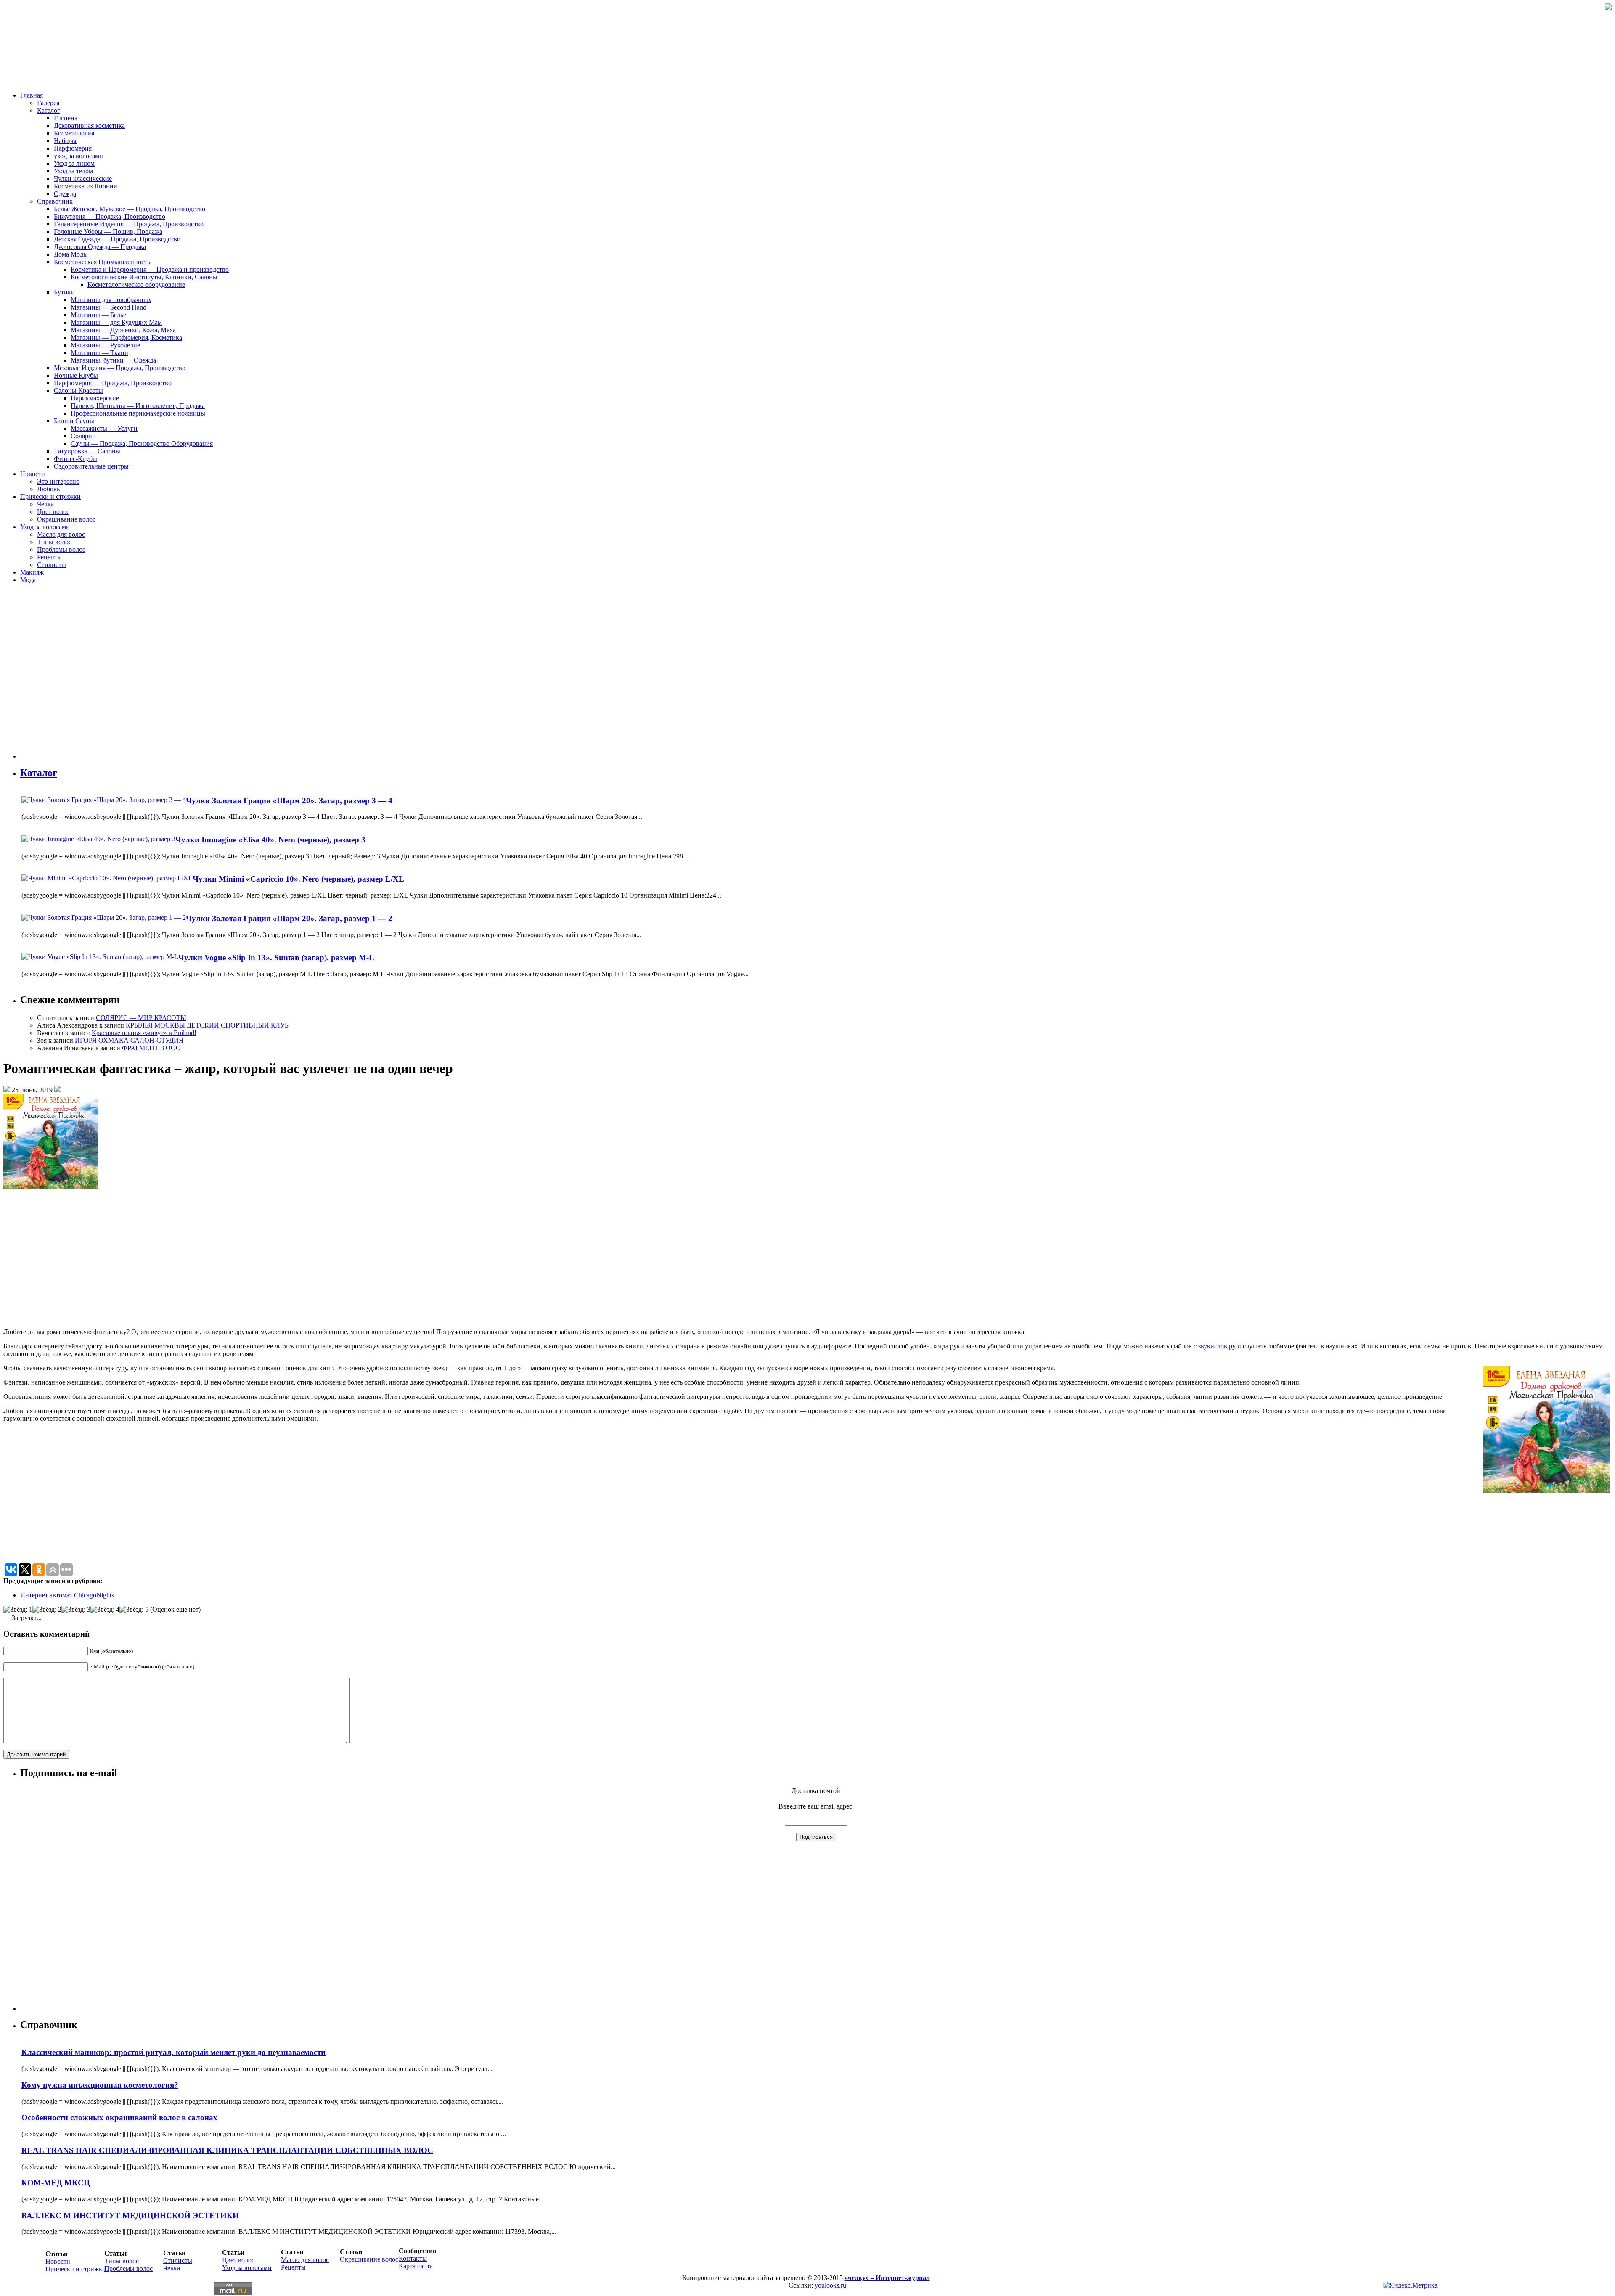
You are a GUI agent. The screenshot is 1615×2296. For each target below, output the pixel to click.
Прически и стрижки (50, 497)
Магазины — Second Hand (109, 307)
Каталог (49, 110)
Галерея (48, 103)
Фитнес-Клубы (75, 459)
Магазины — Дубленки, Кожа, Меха (123, 330)
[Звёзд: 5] (134, 1610)
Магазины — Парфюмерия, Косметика (126, 338)
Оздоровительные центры (91, 466)
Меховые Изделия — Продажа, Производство (120, 368)
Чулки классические (83, 179)
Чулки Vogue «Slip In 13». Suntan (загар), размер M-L (276, 957)
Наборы (65, 141)
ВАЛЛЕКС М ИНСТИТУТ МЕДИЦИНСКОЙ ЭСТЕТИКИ (130, 2215)
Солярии (83, 436)
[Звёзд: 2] (47, 1610)
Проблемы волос (61, 550)
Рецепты (49, 557)
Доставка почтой (816, 1791)
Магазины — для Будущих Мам (116, 322)
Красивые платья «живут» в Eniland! (144, 1033)
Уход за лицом (74, 163)
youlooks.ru (830, 2285)
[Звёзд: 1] (18, 1610)
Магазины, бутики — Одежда (113, 360)
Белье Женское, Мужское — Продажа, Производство (130, 209)
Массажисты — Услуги (104, 428)
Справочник (55, 201)
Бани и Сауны (74, 421)
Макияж (32, 572)
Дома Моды (71, 254)
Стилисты (52, 565)
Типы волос (54, 542)
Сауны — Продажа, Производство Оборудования (142, 444)
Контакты (413, 2258)
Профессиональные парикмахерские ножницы (138, 413)
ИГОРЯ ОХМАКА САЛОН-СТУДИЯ (129, 1040)
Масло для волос (61, 534)
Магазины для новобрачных (111, 300)
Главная (32, 95)
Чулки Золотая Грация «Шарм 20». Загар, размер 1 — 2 (289, 918)
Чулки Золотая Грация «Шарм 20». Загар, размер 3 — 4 (289, 801)
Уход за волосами (45, 527)
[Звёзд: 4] (105, 1610)
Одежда (65, 194)
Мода (28, 580)
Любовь (48, 489)
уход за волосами (78, 156)
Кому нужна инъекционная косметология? (100, 2085)
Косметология (74, 133)
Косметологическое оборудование (136, 285)
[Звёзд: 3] (76, 1610)
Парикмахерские (95, 398)
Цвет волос (53, 512)
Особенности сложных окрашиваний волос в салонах (119, 2117)
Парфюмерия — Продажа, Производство (113, 383)
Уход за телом (73, 171)
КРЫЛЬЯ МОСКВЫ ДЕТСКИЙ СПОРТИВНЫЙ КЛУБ (207, 1025)
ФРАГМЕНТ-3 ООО (151, 1048)
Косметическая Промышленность (102, 262)
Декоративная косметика (89, 126)
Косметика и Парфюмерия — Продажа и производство (150, 269)
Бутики (64, 292)
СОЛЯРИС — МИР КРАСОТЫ (141, 1018)
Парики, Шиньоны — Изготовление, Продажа (138, 406)
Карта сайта (416, 2266)
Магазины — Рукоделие (105, 345)
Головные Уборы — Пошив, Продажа (108, 232)
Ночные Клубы (76, 375)
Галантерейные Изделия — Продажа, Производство (129, 224)
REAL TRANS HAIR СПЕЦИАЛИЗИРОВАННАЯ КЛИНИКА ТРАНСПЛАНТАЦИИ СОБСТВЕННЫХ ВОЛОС (227, 2150)
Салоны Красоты (78, 391)
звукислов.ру (1217, 1346)
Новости (33, 474)
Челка (45, 504)
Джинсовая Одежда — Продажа (100, 247)
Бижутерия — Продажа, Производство (110, 216)
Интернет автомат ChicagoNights (67, 1595)
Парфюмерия (73, 148)
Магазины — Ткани (99, 353)
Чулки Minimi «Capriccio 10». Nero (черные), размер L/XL (298, 879)
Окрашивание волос (66, 519)
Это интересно (58, 481)
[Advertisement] (71, 675)
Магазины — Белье (98, 315)
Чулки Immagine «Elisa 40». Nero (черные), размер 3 (270, 840)
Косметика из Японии (86, 186)
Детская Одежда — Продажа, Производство (117, 239)
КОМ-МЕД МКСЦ (56, 2183)
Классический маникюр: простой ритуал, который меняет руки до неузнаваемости (173, 2052)
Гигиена (66, 118)
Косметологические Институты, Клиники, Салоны (144, 277)
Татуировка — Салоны (87, 451)
